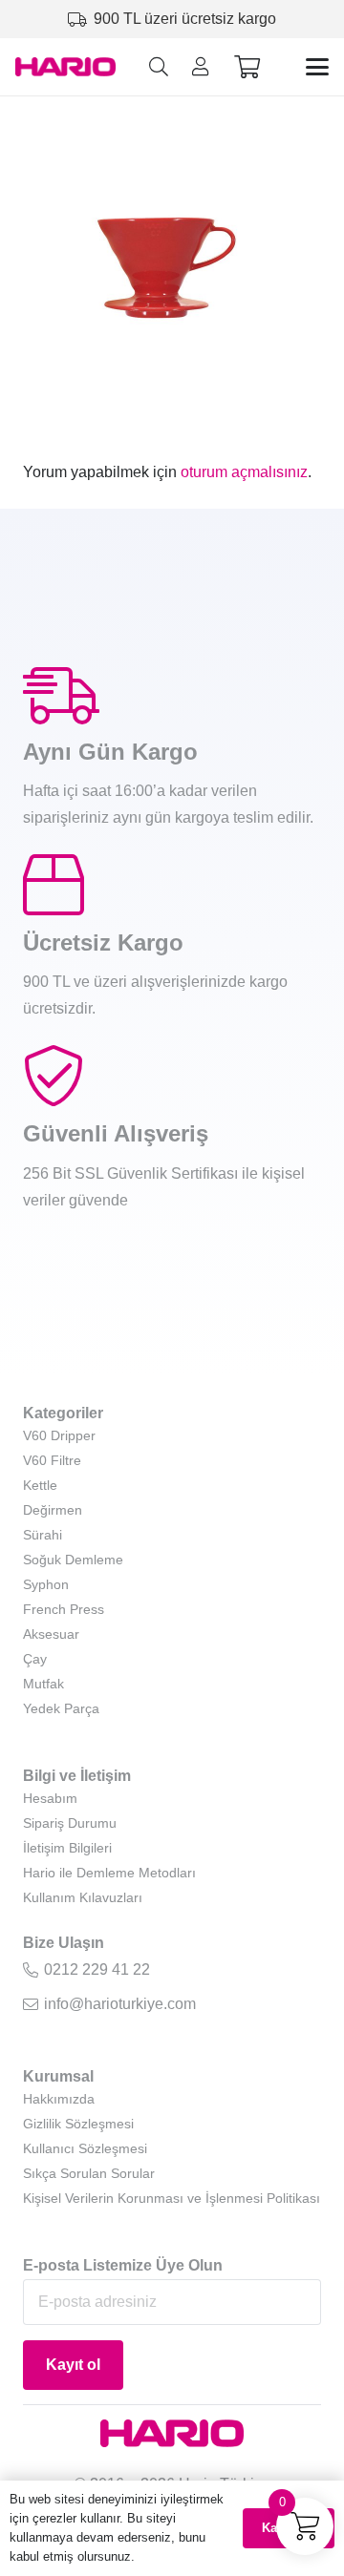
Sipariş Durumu (70, 1823)
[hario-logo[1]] (65, 67)
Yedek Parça (61, 1708)
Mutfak (43, 1684)
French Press (64, 1609)
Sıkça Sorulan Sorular (89, 2173)
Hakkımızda (59, 2099)
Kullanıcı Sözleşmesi (85, 2148)
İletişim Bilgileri (67, 1848)
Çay (35, 1659)
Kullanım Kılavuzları (83, 1897)
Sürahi (43, 1535)
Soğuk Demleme (73, 1560)
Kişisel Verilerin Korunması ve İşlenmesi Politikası (172, 2198)
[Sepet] (247, 67)
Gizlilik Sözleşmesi (78, 2124)
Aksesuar (51, 1634)
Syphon (46, 1584)
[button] (159, 67)
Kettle (40, 1485)
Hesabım (50, 1798)
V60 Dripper (59, 1435)
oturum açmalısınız (244, 472)
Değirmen (53, 1510)
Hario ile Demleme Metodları (109, 1873)
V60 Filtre (52, 1460)
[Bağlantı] (201, 67)
